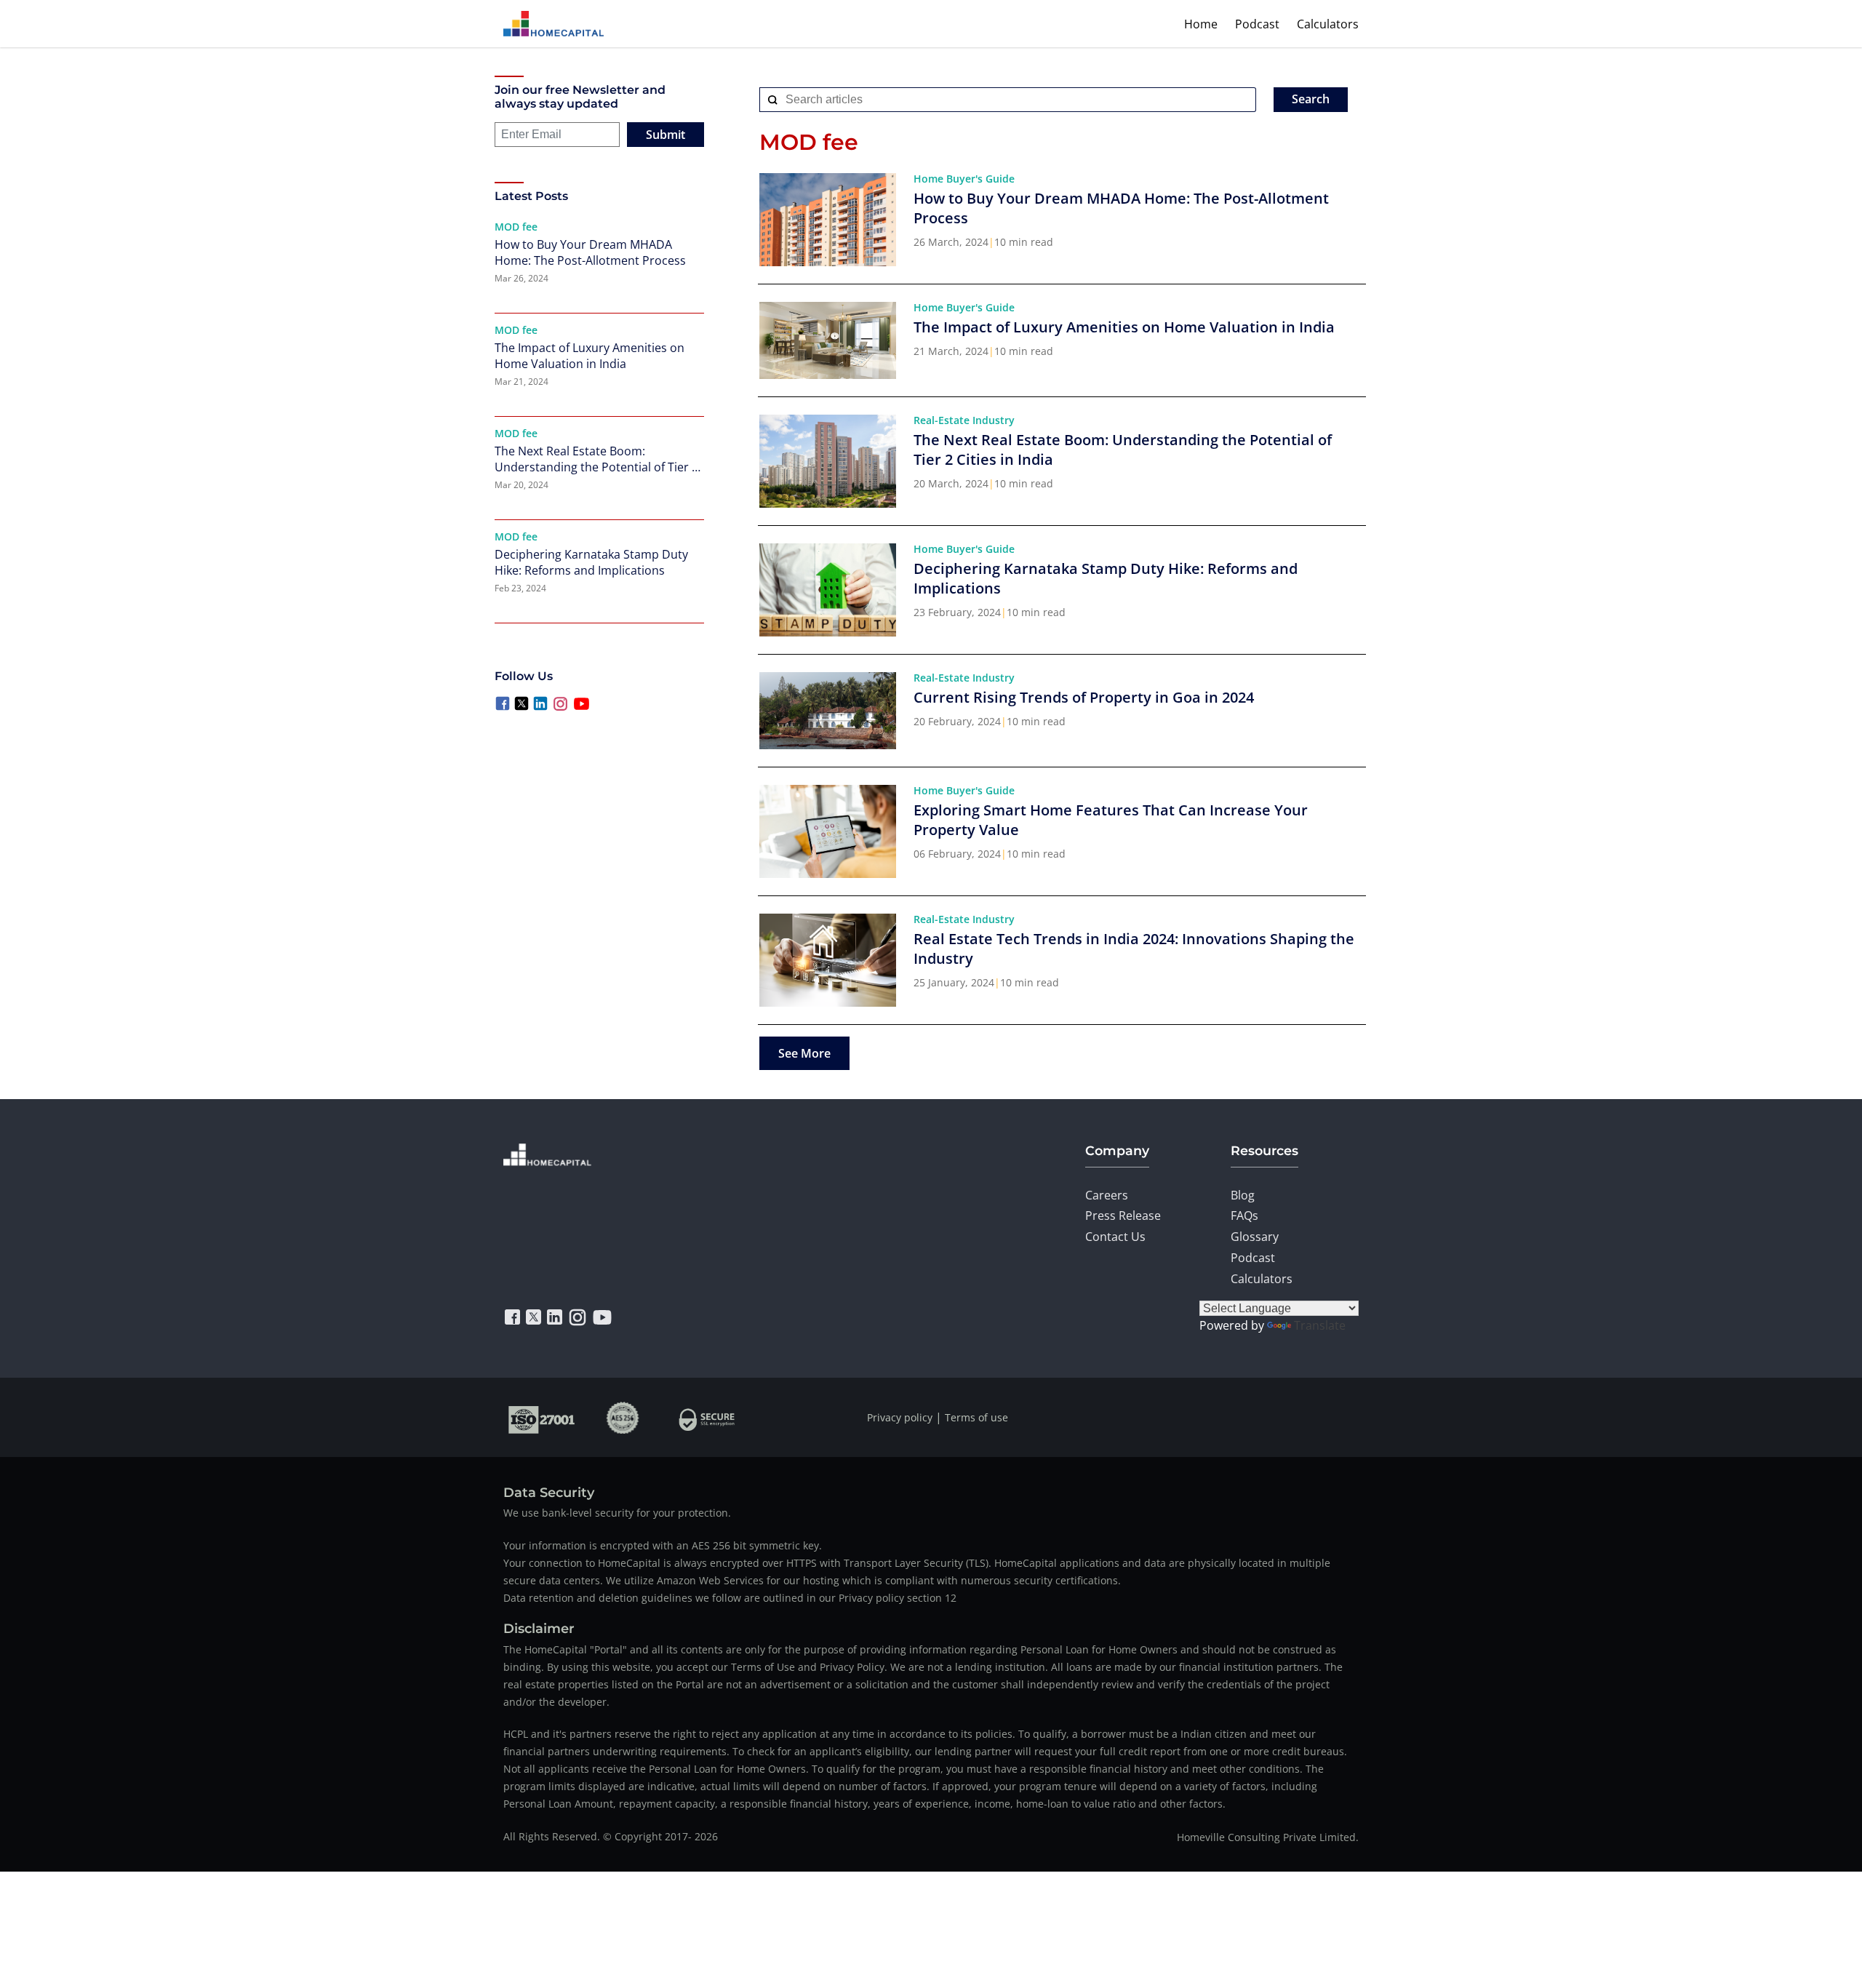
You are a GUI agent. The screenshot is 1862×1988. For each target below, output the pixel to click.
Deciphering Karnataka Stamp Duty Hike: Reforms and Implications (591, 562)
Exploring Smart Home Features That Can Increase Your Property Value (1111, 820)
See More (804, 1053)
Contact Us (1115, 1237)
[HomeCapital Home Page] (554, 24)
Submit (666, 135)
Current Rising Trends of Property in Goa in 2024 (1084, 697)
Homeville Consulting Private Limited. (1268, 1837)
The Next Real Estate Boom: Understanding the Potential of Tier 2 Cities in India (596, 459)
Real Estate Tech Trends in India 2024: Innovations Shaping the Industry (1134, 949)
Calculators (1328, 24)
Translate (1320, 1325)
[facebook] (512, 1317)
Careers (1107, 1195)
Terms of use (976, 1417)
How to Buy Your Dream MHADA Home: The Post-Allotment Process (590, 252)
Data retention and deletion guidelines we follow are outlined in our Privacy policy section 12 (730, 1598)
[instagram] (578, 1317)
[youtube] (602, 1317)
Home (1201, 24)
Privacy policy (900, 1417)
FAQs (1244, 1215)
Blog (1243, 1195)
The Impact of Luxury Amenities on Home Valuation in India (590, 356)
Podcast (1257, 24)
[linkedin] (555, 1317)
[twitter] (534, 1317)
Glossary (1255, 1237)
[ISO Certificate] (542, 1417)
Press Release (1123, 1215)
